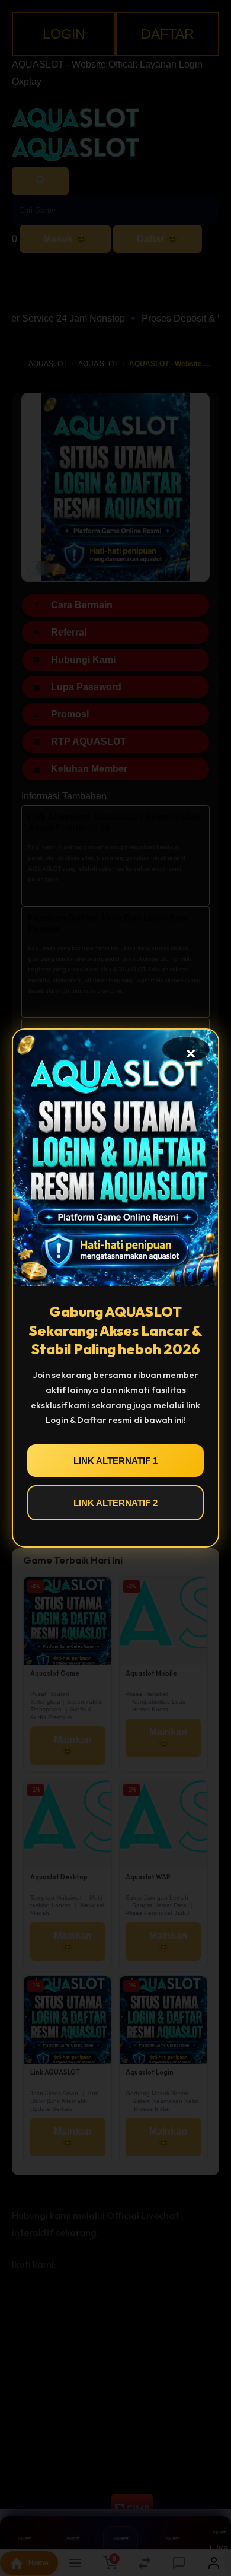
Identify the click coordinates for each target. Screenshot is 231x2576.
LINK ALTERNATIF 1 (115, 1461)
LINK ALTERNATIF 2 (115, 1503)
